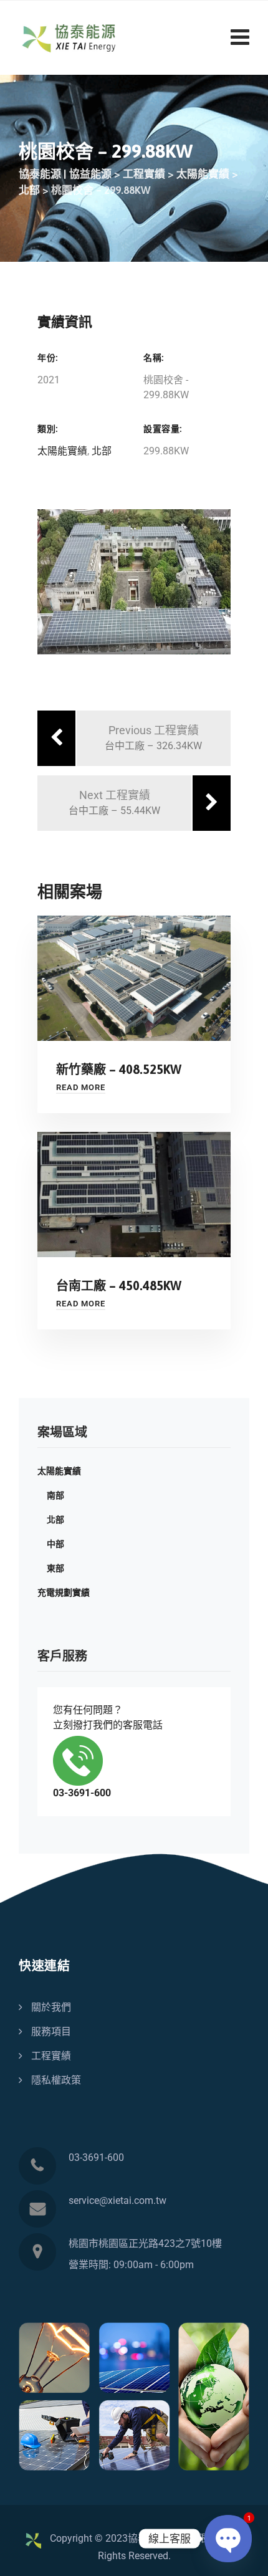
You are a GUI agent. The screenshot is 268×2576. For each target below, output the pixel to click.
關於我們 (51, 2007)
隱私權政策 (56, 2080)
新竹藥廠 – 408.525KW (119, 1069)
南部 (55, 1495)
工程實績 (51, 2056)
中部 (55, 1544)
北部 (102, 451)
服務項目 (51, 2032)
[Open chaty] (228, 2539)
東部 (55, 1568)
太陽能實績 (62, 451)
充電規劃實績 (64, 1592)
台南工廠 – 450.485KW (119, 1286)
